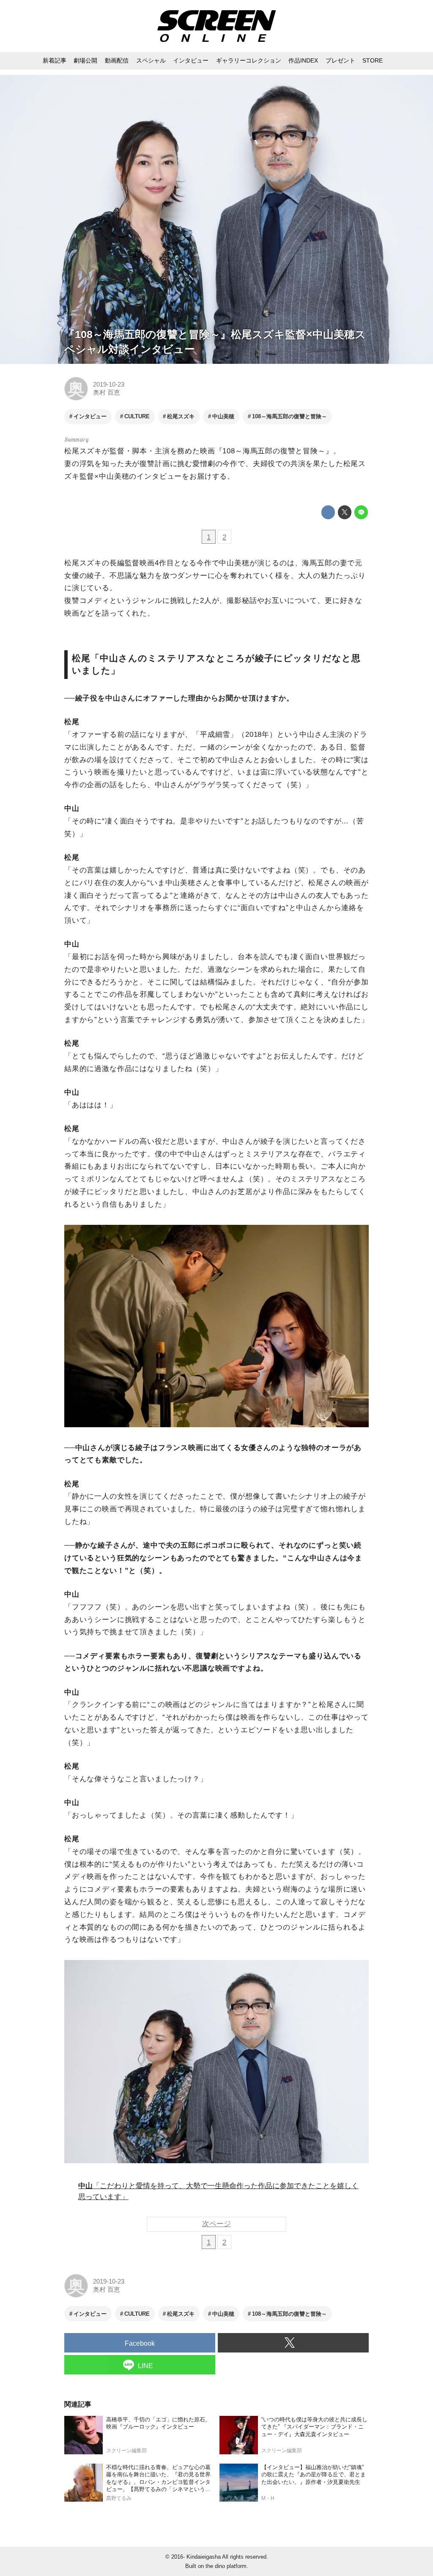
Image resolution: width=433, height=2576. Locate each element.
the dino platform (226, 2566)
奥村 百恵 (107, 393)
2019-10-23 (109, 384)
